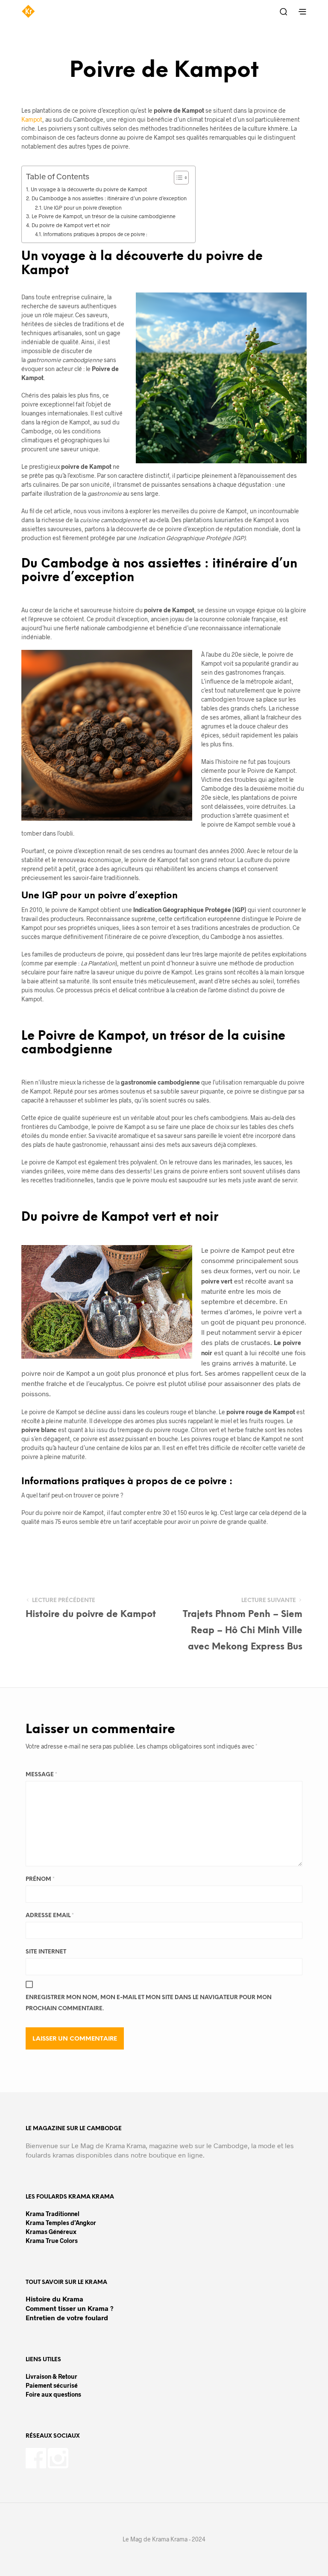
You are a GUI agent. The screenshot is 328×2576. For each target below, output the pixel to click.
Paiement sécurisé (52, 2385)
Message (41, 1775)
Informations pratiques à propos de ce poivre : (95, 234)
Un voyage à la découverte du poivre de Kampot (89, 189)
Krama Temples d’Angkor (61, 2223)
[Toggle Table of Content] (177, 178)
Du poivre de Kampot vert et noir (71, 225)
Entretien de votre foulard (67, 2317)
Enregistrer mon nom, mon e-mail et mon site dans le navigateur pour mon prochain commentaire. (149, 2003)
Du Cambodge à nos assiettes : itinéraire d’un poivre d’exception (109, 198)
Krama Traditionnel (53, 2214)
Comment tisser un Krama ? (70, 2308)
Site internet (46, 1952)
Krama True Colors (52, 2241)
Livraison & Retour (51, 2376)
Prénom (40, 1879)
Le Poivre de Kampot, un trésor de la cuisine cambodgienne (104, 216)
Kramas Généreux (51, 2232)
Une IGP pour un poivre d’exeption (83, 208)
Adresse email (50, 1916)
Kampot (32, 119)
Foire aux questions (53, 2394)
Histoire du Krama (54, 2299)
